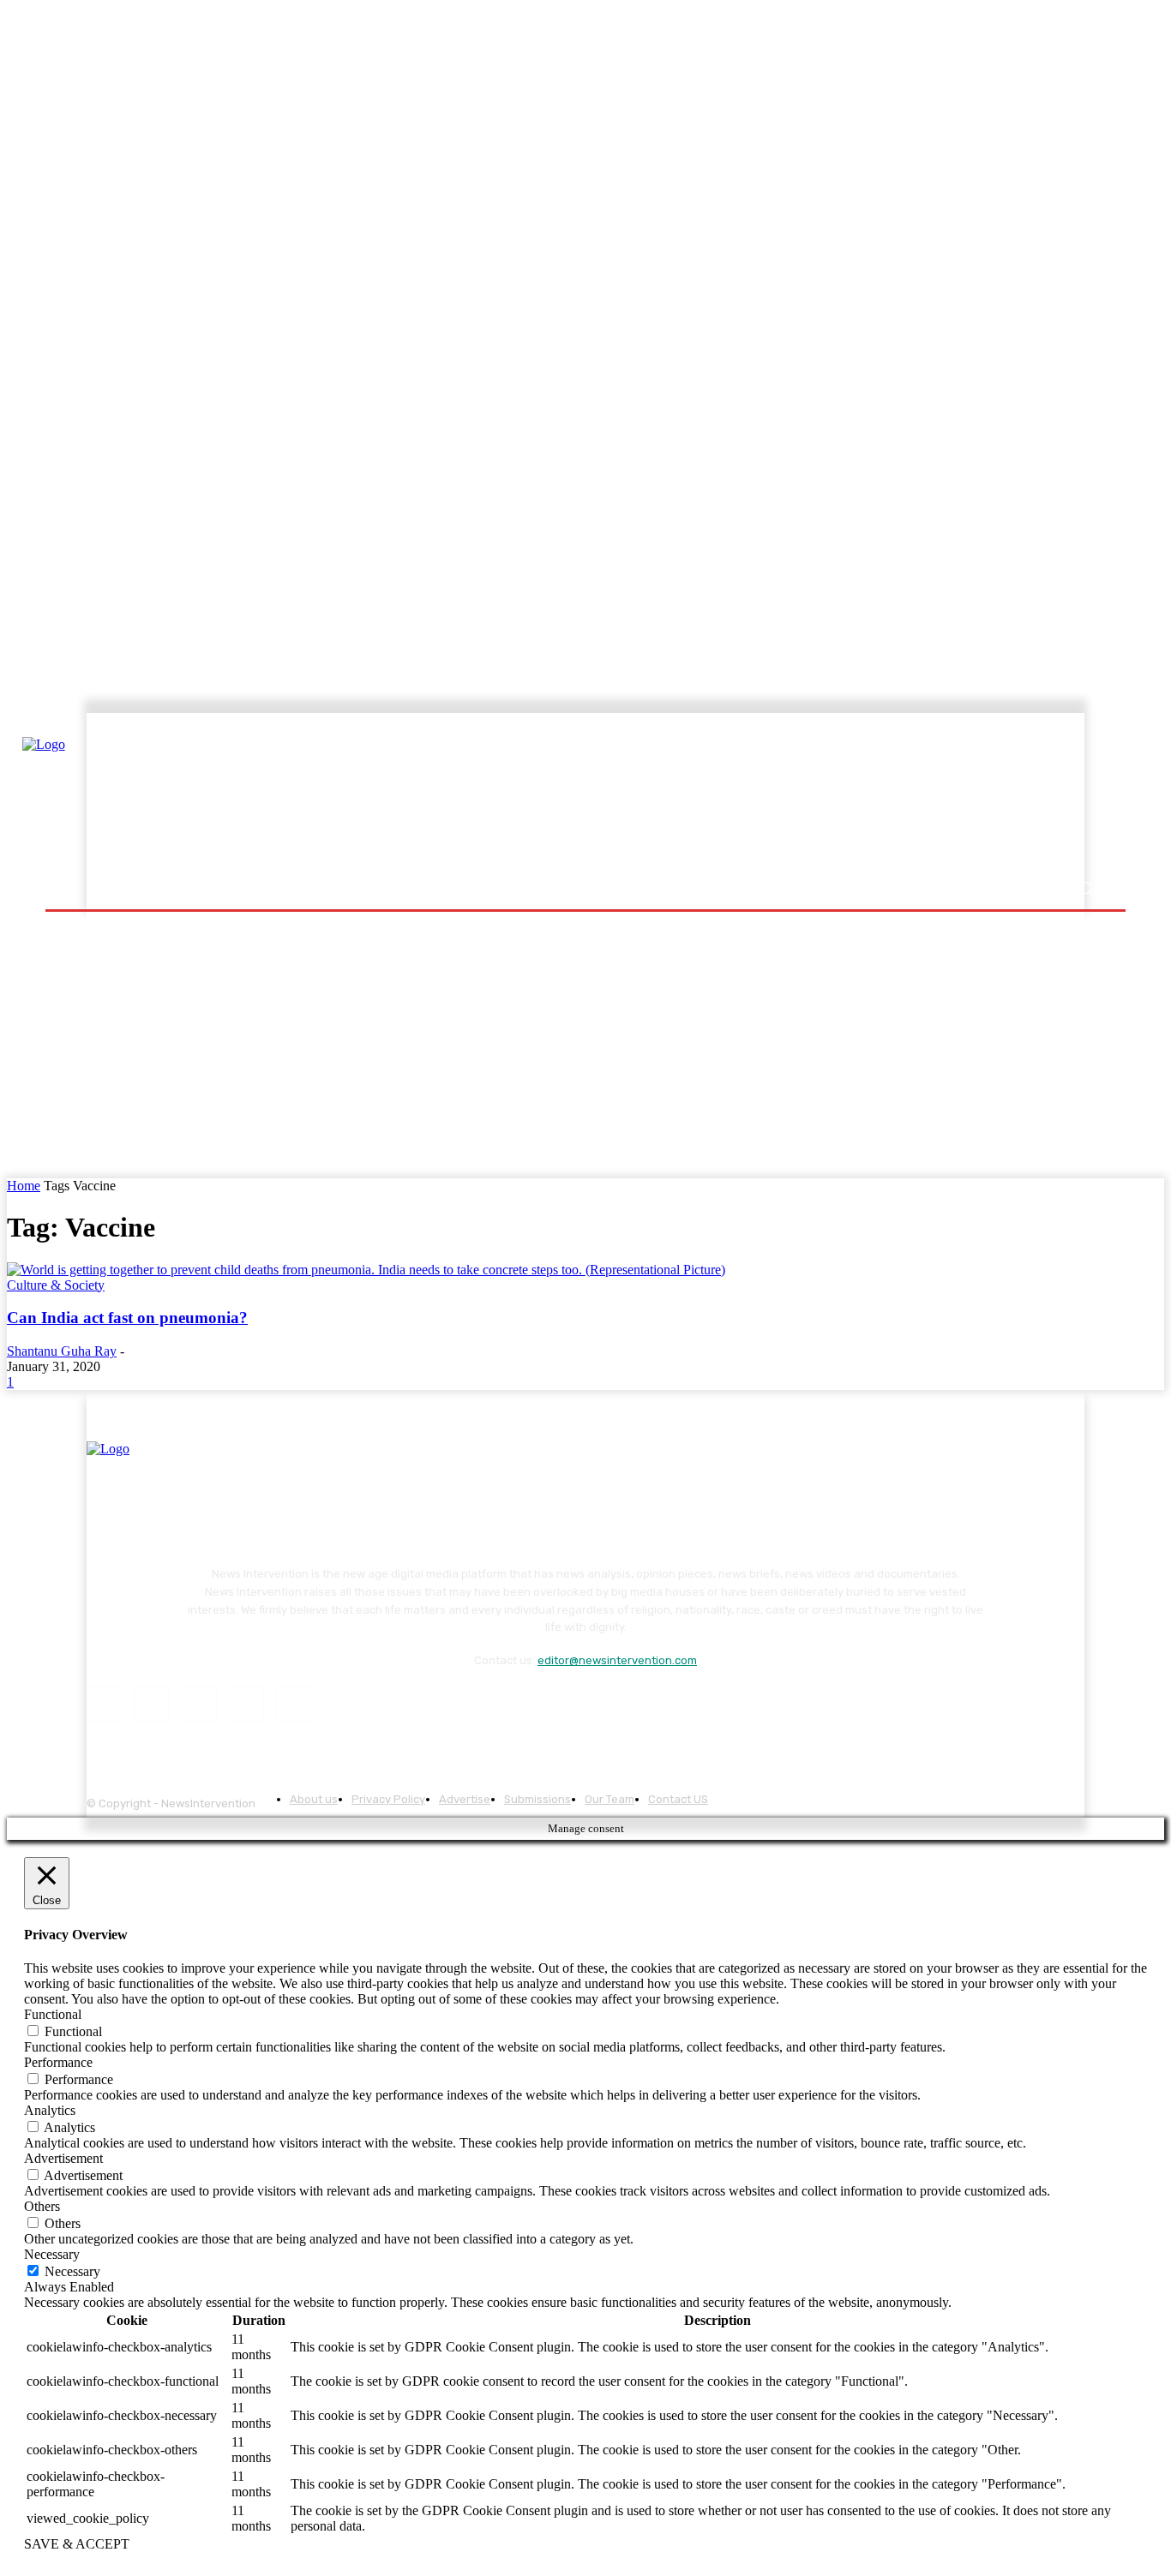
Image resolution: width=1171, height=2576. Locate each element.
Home (24, 1186)
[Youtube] (294, 1704)
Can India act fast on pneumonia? (127, 1318)
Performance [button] (58, 2062)
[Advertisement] (736, 794)
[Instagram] (151, 1704)
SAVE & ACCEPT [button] (77, 2544)
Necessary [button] (52, 2254)
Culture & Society (56, 1285)
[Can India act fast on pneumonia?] (366, 1270)
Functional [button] (53, 2014)
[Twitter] (246, 1704)
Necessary (72, 2271)
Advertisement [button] (63, 2158)
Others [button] (42, 2206)
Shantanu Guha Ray (62, 1351)
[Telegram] (198, 1704)
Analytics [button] (50, 2110)
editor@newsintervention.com (617, 1660)
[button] (1085, 888)
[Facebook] (104, 1704)
